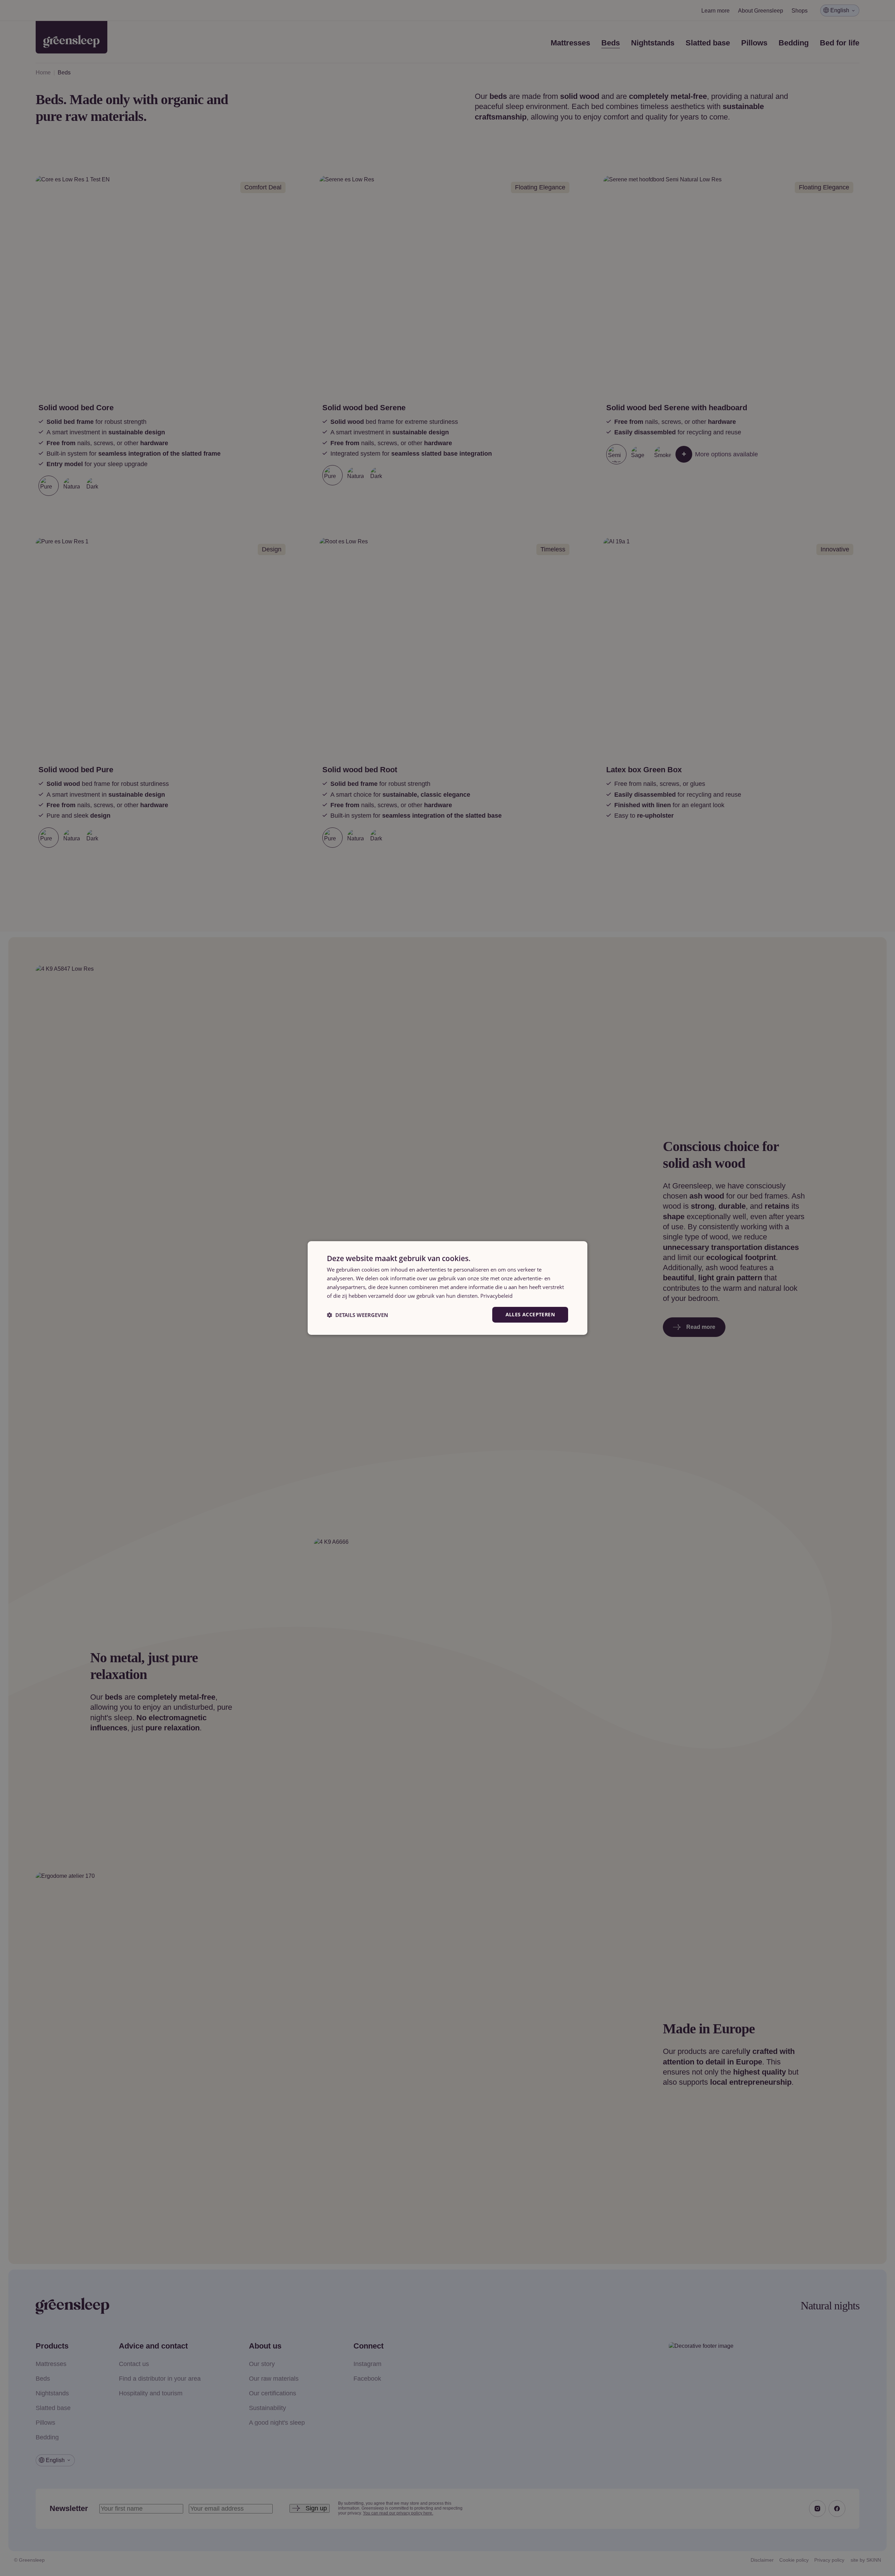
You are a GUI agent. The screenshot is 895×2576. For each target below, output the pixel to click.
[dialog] (447, 1288)
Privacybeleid (496, 1296)
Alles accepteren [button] (530, 1314)
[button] (357, 1315)
